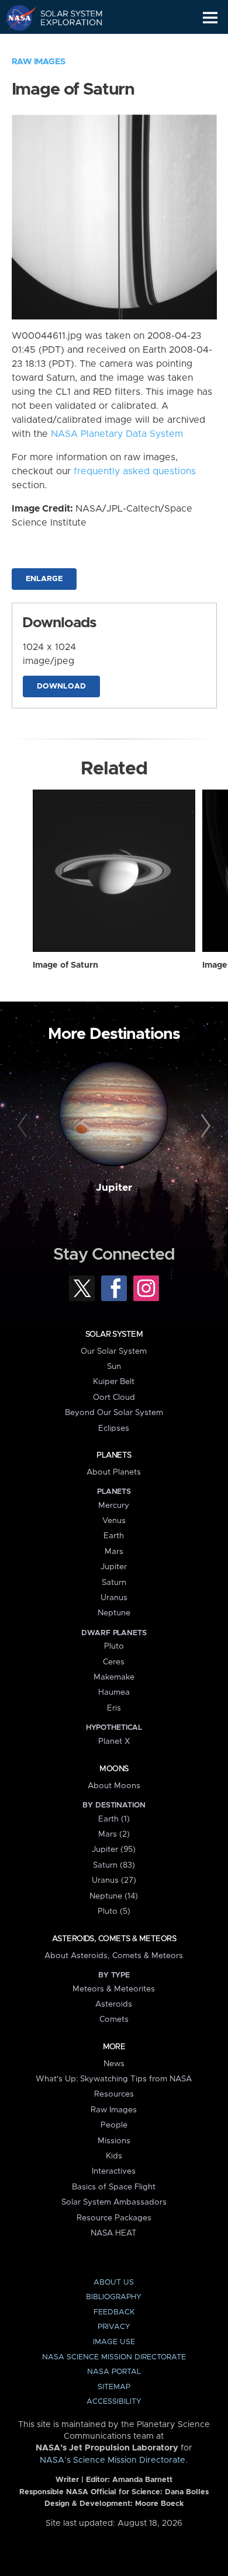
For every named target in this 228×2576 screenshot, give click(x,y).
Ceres (114, 1662)
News (114, 2064)
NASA (15, 18)
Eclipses (114, 1428)
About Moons (114, 1786)
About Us (114, 2283)
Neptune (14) (114, 1896)
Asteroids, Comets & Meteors (114, 1939)
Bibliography (114, 2297)
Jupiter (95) (114, 1850)
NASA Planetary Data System (117, 434)
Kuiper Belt (114, 1382)
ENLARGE (44, 579)
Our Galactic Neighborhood (65, 44)
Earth (114, 1536)
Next (204, 1126)
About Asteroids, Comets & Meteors (114, 1956)
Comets (114, 2019)
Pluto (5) (114, 1911)
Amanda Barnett (142, 2480)
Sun (114, 1367)
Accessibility (114, 2402)
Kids (114, 2156)
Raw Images (39, 62)
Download (61, 686)
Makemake (114, 1677)
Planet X (114, 1741)
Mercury (114, 1506)
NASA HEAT (114, 2233)
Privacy (114, 2327)
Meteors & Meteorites (114, 1989)
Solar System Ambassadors (114, 2202)
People (114, 2125)
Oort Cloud (114, 1397)
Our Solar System (114, 1351)
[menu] (210, 18)
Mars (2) (114, 1834)
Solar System (114, 1334)
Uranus (114, 1598)
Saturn (114, 1583)
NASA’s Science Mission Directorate (113, 2460)
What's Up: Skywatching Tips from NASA (114, 2079)
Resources (114, 2094)
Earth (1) (114, 1819)
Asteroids (114, 2004)
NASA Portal (114, 2372)
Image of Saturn (65, 965)
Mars (114, 1552)
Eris (114, 1708)
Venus (114, 1521)
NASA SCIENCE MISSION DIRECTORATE (114, 2357)
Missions (114, 2141)
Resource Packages (114, 2218)
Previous (24, 1126)
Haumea (114, 1692)
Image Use (114, 2342)
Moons (114, 1769)
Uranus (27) (114, 1880)
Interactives (114, 2171)
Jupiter (114, 1188)
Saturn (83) (114, 1865)
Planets (114, 1455)
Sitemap (114, 2387)
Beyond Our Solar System (114, 1413)
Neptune (114, 1613)
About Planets (114, 1472)
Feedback (114, 2312)
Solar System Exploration (65, 18)
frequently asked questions (135, 471)
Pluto (114, 1646)
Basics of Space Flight (114, 2187)
